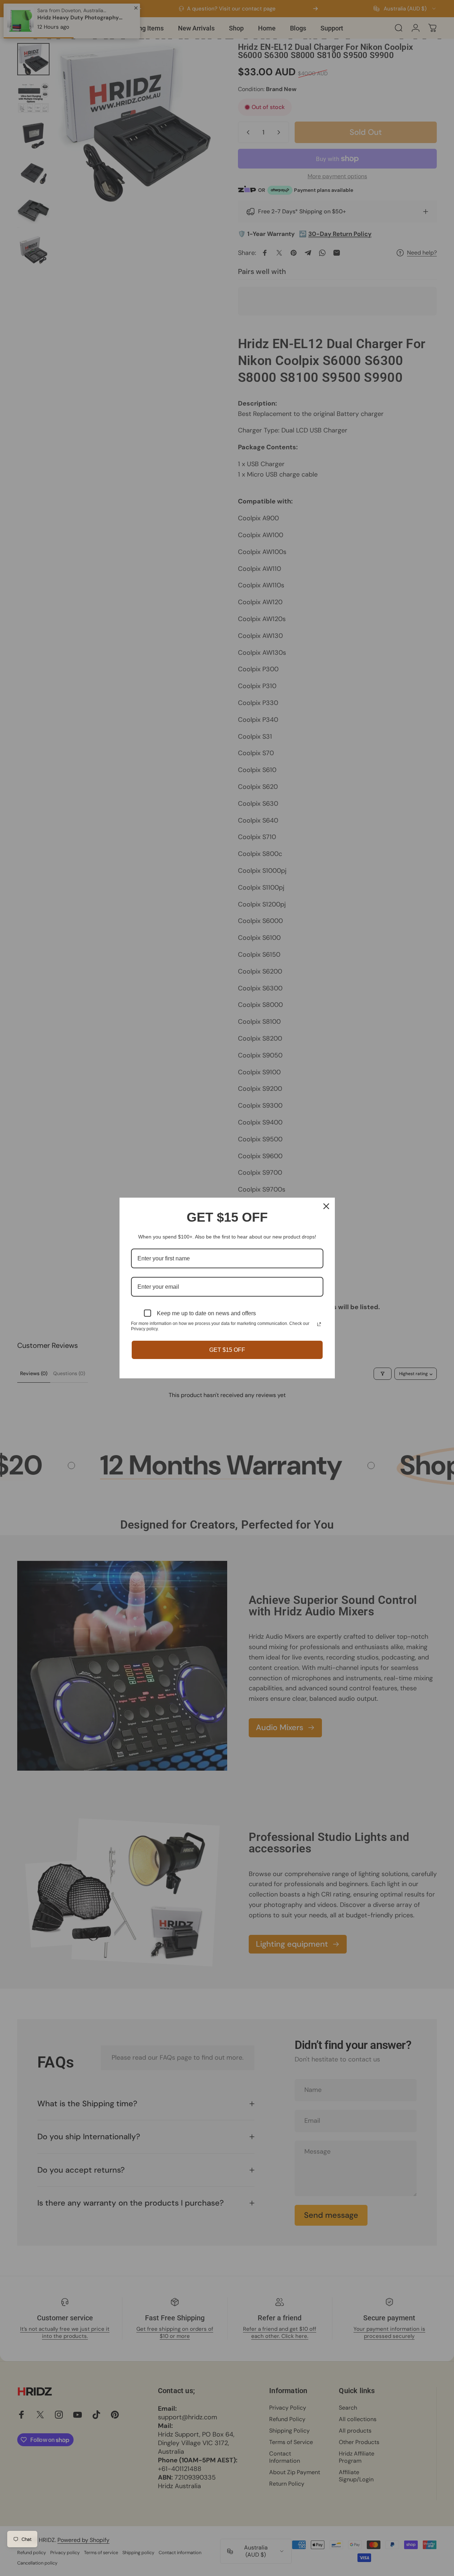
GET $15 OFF (227, 1350)
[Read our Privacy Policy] (319, 1324)
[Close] (326, 1206)
